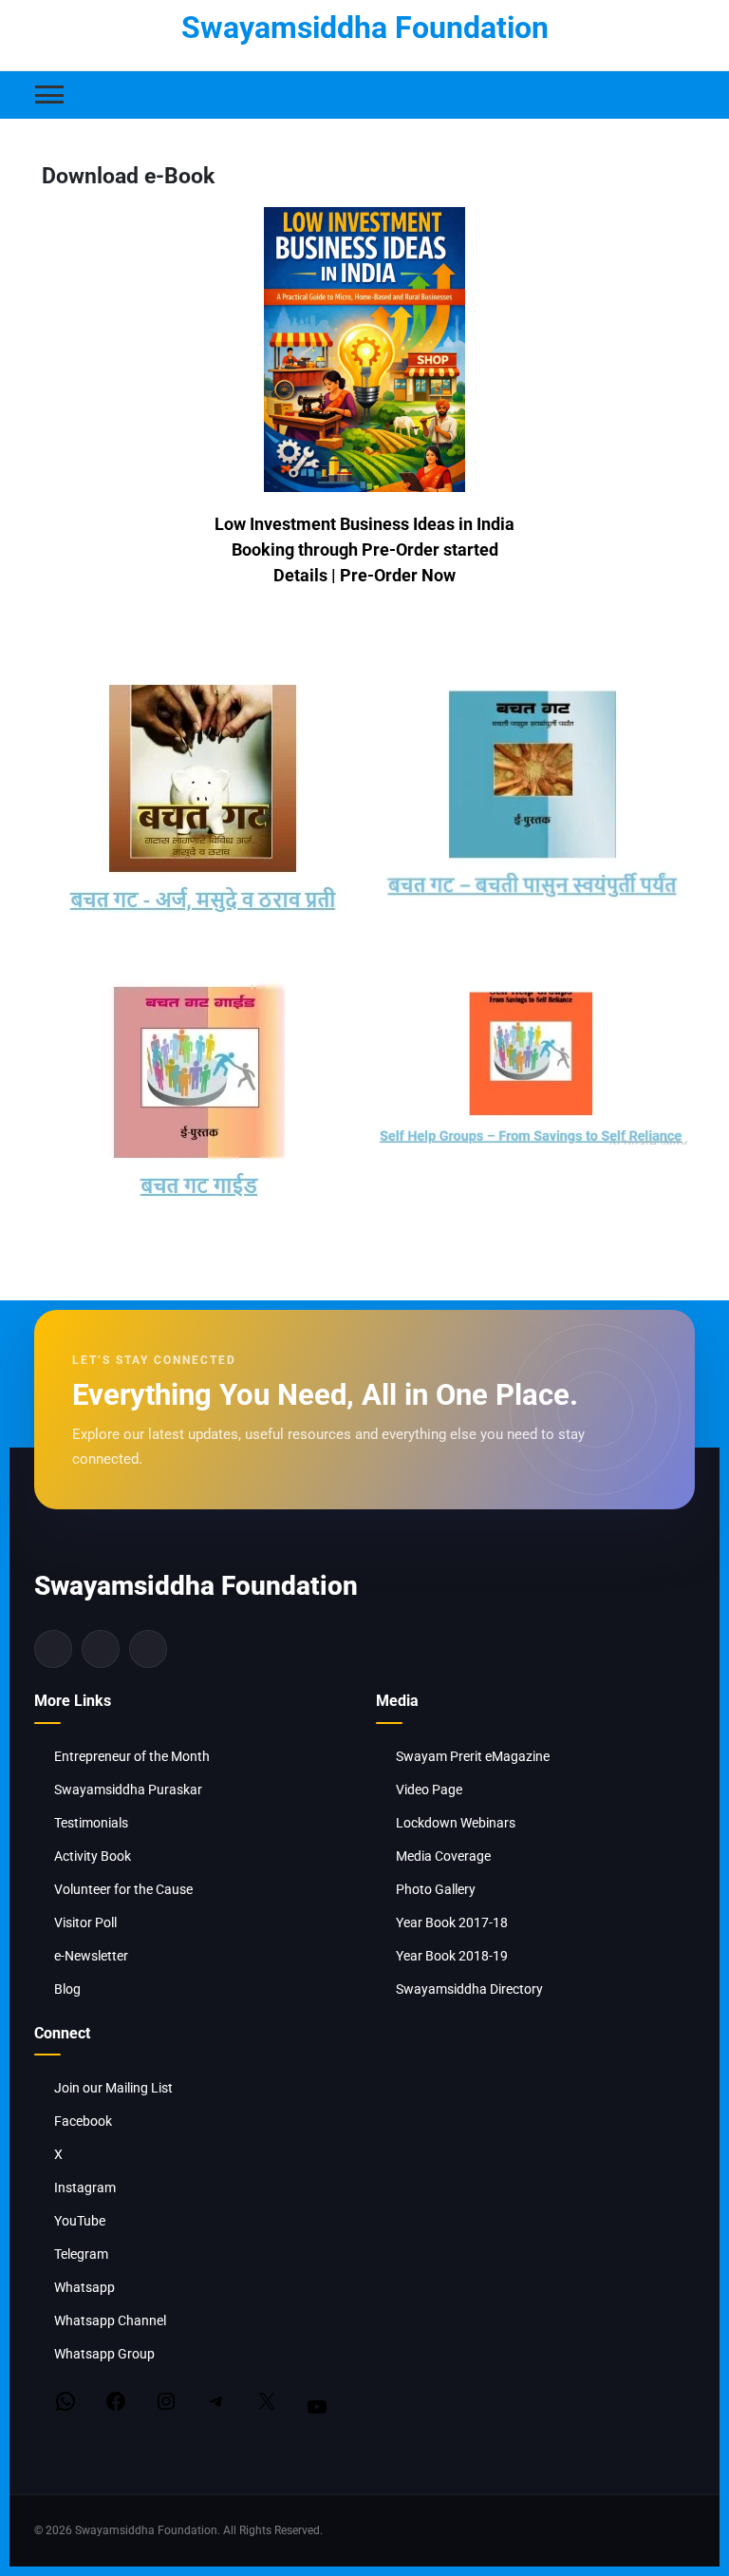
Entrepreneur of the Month (132, 1756)
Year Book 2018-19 (452, 1956)
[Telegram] (206, 2401)
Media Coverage (443, 1856)
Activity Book (93, 1856)
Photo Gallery (436, 1889)
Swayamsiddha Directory (469, 1989)
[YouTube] (307, 2407)
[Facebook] (53, 1649)
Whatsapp (84, 2287)
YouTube (80, 2221)
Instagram (85, 2188)
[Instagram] (148, 1649)
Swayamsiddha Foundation (365, 28)
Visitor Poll (85, 1923)
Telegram (81, 2254)
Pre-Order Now (398, 575)
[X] (257, 2401)
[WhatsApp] (56, 2401)
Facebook (83, 2121)
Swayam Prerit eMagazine (473, 1756)
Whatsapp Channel (110, 2320)
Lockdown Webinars (456, 1823)
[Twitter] (101, 1649)
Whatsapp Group (104, 2354)
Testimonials (91, 1823)
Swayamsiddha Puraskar (128, 1790)
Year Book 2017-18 (452, 1923)
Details (300, 575)
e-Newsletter (91, 1956)
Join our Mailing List (113, 2088)
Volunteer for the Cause (123, 1889)
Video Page (429, 1790)
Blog (67, 1989)
